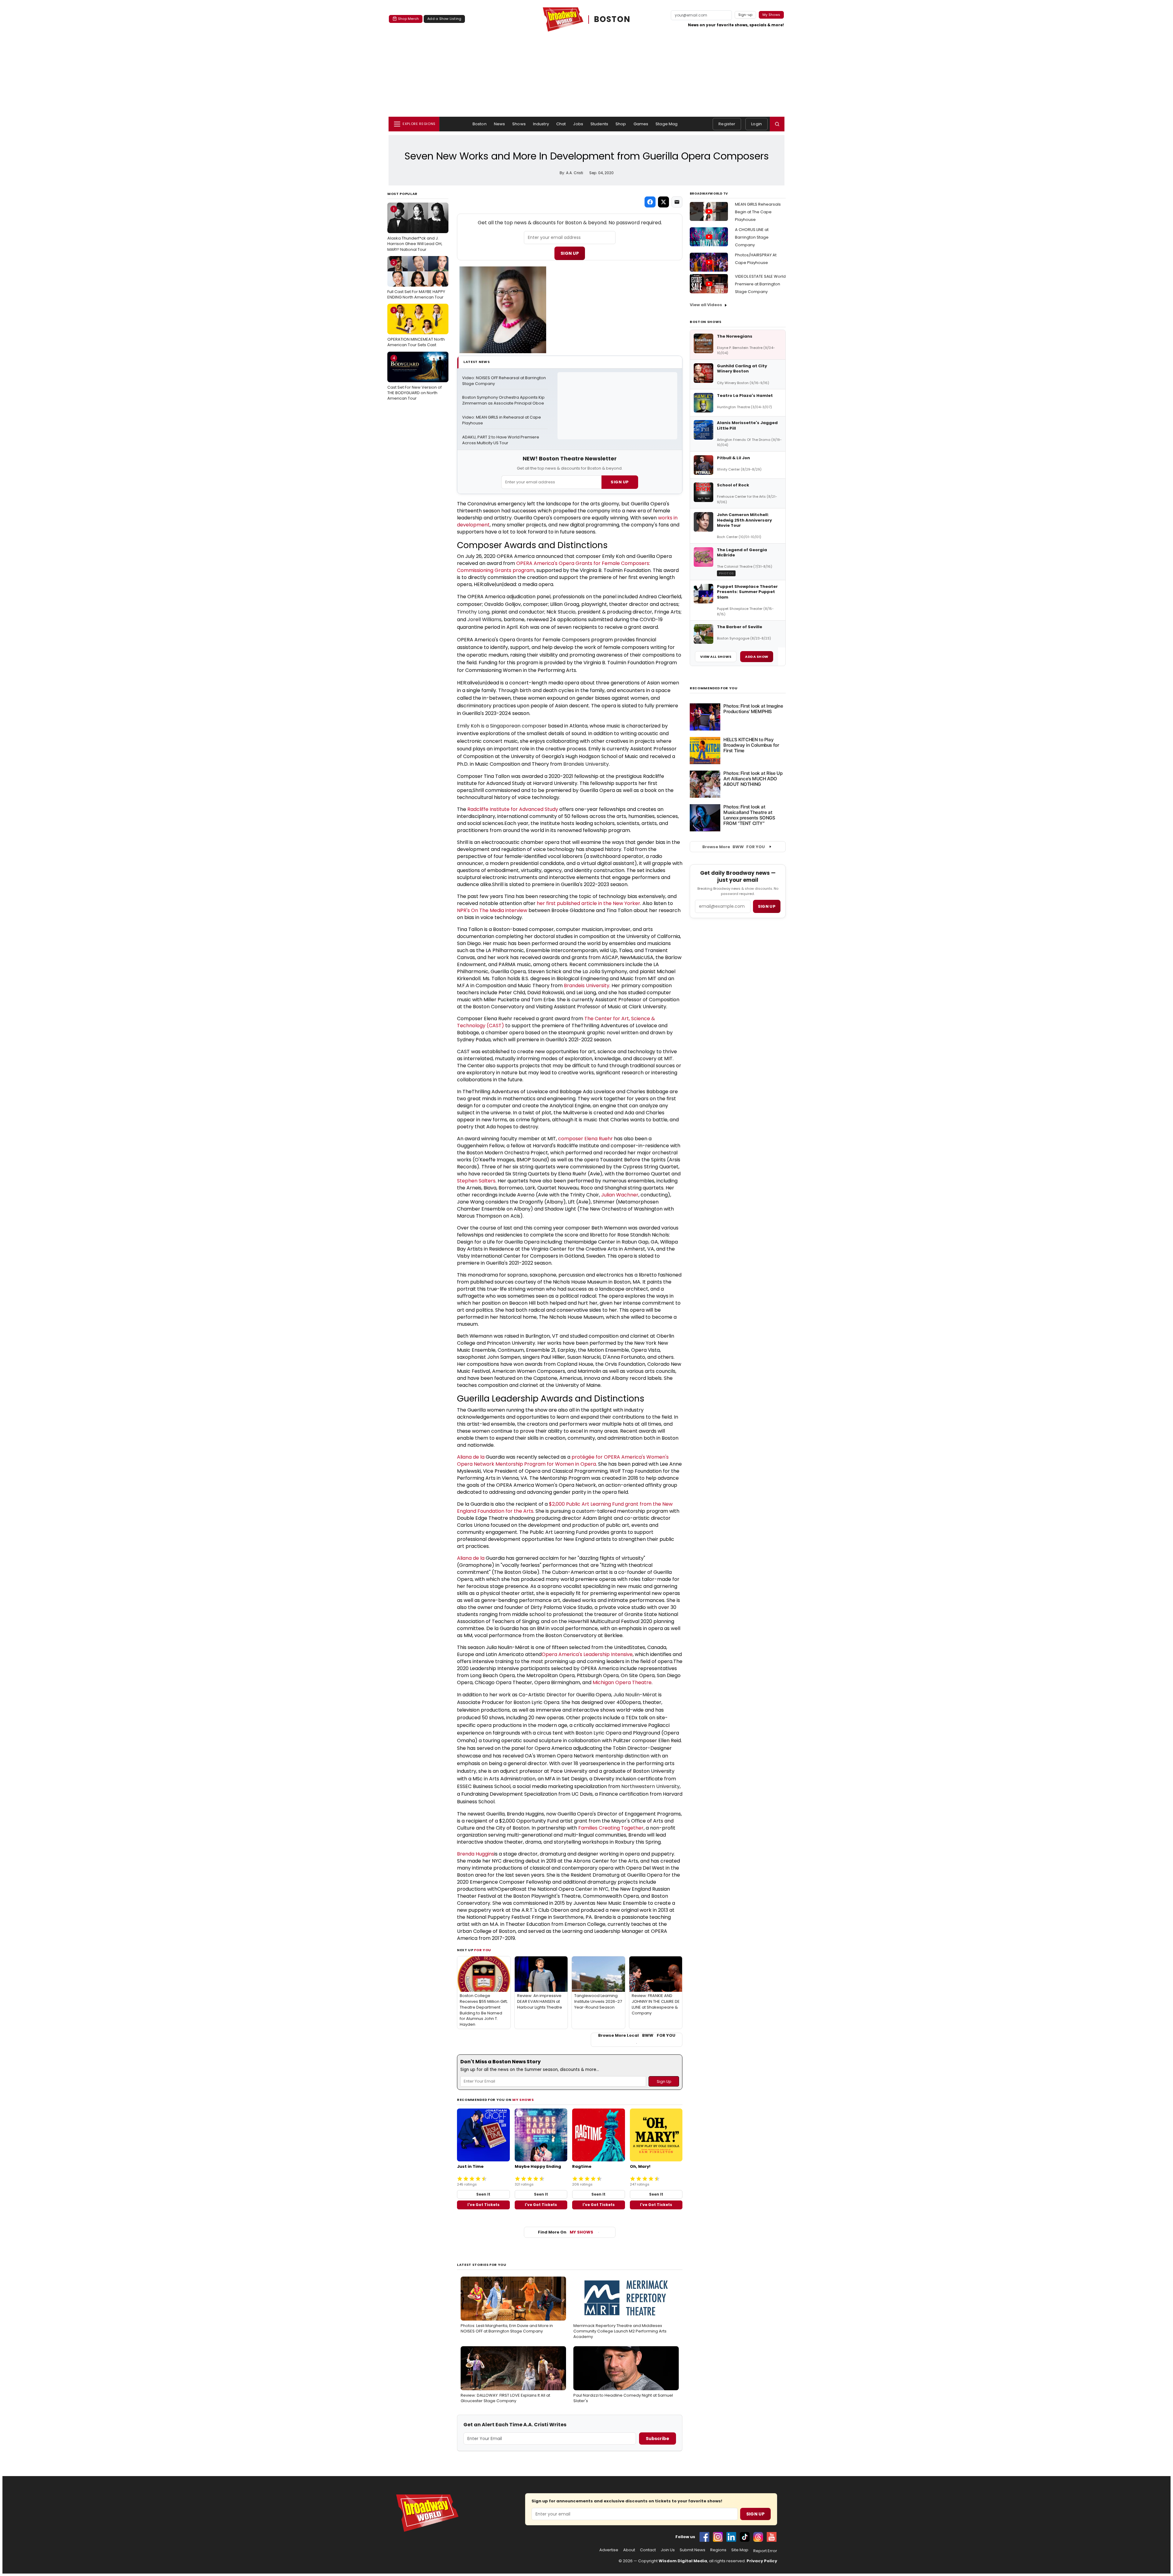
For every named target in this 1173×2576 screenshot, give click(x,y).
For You (483, 1950)
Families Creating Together (611, 1828)
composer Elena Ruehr (585, 1139)
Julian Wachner (620, 1195)
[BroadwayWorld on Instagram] (718, 2537)
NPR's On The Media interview (492, 910)
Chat (561, 124)
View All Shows (716, 657)
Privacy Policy (762, 2561)
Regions (718, 2550)
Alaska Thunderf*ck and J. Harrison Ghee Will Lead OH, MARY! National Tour (415, 229)
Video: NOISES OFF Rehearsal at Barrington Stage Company (504, 381)
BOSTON (612, 19)
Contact (648, 2550)
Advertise (609, 2550)
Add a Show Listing (444, 19)
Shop (621, 124)
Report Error (765, 2551)
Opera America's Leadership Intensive (587, 1654)
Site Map (740, 2550)
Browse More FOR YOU (734, 847)
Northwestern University (650, 1786)
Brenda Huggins (476, 1854)
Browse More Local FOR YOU (637, 2036)
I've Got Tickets (483, 2205)
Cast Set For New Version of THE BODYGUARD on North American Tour (415, 378)
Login (756, 124)
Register (727, 124)
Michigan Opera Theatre (622, 1682)
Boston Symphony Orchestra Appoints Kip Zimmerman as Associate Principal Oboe (504, 400)
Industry (541, 124)
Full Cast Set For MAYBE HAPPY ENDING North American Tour (416, 280)
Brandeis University (586, 764)
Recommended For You (714, 688)
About (629, 2550)
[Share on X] (663, 202)
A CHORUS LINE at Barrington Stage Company (752, 237)
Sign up (767, 906)
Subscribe (658, 2439)
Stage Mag (667, 124)
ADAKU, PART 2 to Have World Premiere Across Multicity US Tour (501, 440)
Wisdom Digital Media (683, 2561)
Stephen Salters (476, 1181)
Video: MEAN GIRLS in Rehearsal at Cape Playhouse (502, 420)
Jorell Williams (484, 619)
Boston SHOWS (706, 322)
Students (599, 124)
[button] (777, 124)
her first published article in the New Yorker (588, 903)
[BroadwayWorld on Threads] (758, 2537)
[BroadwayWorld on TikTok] (745, 2537)
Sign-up (745, 15)
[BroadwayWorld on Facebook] (704, 2537)
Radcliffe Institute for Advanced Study (513, 809)
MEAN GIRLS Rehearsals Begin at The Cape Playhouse (758, 212)
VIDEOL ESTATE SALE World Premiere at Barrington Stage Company (760, 284)
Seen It (483, 2194)
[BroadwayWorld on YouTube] (772, 2537)
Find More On (566, 2232)
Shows (519, 124)
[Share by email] (677, 202)
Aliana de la (471, 1457)
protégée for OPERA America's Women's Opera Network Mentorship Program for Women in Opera (563, 1460)
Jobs (578, 124)
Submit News (692, 2550)
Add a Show (757, 657)
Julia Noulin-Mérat (635, 1695)
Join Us (668, 2550)
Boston (480, 124)
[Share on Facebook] (650, 202)
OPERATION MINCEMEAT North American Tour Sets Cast (416, 328)
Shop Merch (408, 19)
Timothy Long (473, 612)
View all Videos (706, 305)
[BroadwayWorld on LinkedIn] (731, 2537)
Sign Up (570, 253)
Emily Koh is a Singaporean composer (502, 726)
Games (641, 124)
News (500, 124)
